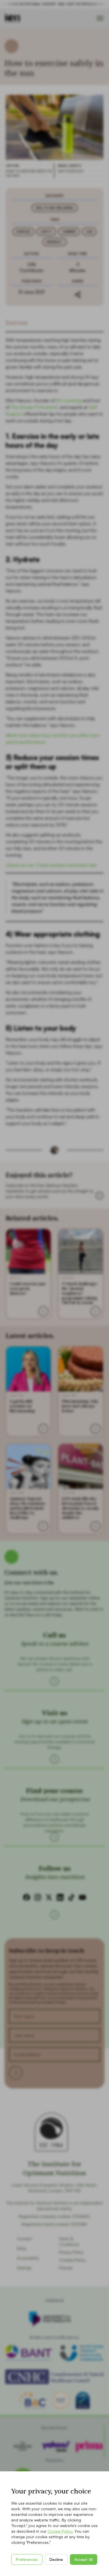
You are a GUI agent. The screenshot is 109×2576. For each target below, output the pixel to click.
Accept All (84, 2559)
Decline (56, 2559)
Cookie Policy (60, 2531)
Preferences (27, 2559)
